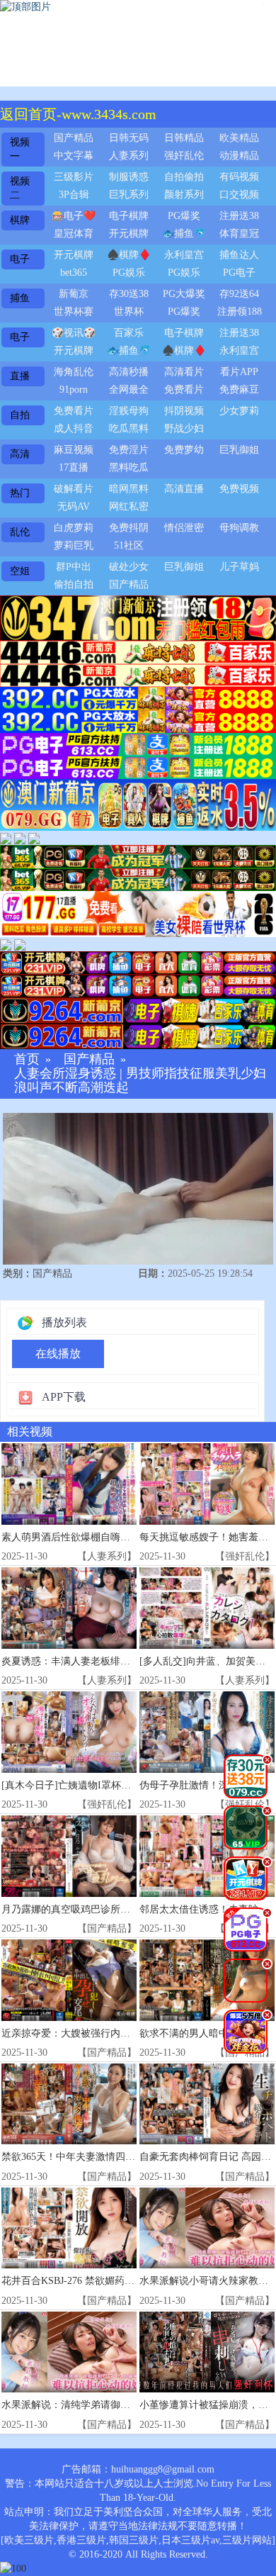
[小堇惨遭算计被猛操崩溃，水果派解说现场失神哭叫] (207, 2352)
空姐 (20, 571)
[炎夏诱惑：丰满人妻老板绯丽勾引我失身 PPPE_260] (69, 1608)
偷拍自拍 (74, 584)
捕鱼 (20, 298)
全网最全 (129, 390)
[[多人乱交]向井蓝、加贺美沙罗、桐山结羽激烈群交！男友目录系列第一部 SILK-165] (207, 1608)
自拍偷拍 (184, 177)
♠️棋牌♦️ (129, 255)
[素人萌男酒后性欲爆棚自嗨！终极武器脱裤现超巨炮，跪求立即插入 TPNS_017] (69, 1484)
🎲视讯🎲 (74, 333)
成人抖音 (74, 429)
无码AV (74, 506)
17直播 (74, 467)
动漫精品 (239, 156)
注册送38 (239, 216)
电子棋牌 (129, 216)
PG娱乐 (129, 273)
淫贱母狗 (129, 411)
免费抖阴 (129, 528)
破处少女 (129, 567)
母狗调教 (239, 528)
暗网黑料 (129, 489)
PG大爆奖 (184, 294)
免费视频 (239, 489)
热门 (20, 493)
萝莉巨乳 (74, 545)
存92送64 (239, 294)
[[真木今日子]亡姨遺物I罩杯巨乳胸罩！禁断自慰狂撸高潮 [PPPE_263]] (69, 1732)
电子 (20, 259)
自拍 (20, 415)
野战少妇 (184, 429)
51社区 (129, 545)
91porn (74, 390)
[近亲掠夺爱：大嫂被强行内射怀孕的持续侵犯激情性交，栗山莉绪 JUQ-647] (69, 1980)
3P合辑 (74, 195)
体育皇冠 (239, 234)
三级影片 (74, 177)
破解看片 (74, 489)
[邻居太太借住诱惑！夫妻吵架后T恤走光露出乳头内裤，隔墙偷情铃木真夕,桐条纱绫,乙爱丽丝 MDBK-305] (207, 1856)
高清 (20, 454)
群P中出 (74, 567)
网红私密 (129, 506)
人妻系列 (129, 156)
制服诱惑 (129, 177)
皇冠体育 (74, 234)
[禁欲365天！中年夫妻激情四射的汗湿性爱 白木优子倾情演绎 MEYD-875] (69, 2104)
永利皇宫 (184, 255)
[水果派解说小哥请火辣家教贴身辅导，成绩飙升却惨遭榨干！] (207, 2228)
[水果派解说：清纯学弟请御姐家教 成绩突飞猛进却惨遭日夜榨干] (69, 2352)
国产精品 (74, 138)
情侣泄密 (184, 528)
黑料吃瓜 (129, 467)
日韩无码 (129, 138)
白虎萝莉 (74, 528)
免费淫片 (129, 450)
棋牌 (20, 220)
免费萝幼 (184, 450)
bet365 (74, 273)
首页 (27, 1059)
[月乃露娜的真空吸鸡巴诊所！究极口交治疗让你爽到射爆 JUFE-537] (69, 1856)
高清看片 (184, 372)
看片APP (239, 372)
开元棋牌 (129, 234)
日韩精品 (184, 138)
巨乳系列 (129, 195)
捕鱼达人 (239, 255)
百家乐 (129, 333)
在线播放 (58, 1354)
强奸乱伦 (184, 156)
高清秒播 (129, 372)
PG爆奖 (184, 216)
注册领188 (240, 312)
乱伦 (20, 532)
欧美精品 (239, 138)
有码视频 (239, 177)
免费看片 (184, 390)
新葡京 (74, 294)
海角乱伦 (74, 372)
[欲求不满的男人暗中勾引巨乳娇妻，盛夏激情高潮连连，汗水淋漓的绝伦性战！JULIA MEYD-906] (207, 1980)
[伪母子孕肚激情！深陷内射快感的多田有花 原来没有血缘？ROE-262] (207, 1732)
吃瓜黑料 (129, 429)
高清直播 (184, 489)
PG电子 (239, 273)
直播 (20, 376)
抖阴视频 (184, 411)
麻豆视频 (74, 450)
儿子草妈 (239, 567)
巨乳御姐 (239, 450)
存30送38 (129, 294)
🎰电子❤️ (74, 216)
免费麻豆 (239, 390)
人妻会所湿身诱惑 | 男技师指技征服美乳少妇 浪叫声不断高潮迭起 (140, 1081)
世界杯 (129, 312)
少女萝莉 (239, 411)
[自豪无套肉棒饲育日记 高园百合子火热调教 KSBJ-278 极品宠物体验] (207, 2104)
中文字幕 (74, 156)
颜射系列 (184, 195)
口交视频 (239, 195)
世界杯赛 (74, 312)
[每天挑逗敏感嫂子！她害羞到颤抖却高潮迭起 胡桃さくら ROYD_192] (207, 1484)
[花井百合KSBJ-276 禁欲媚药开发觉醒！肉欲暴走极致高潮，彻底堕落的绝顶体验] (69, 2228)
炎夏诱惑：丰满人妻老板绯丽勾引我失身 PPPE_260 (114, 1661)
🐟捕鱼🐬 (184, 234)
